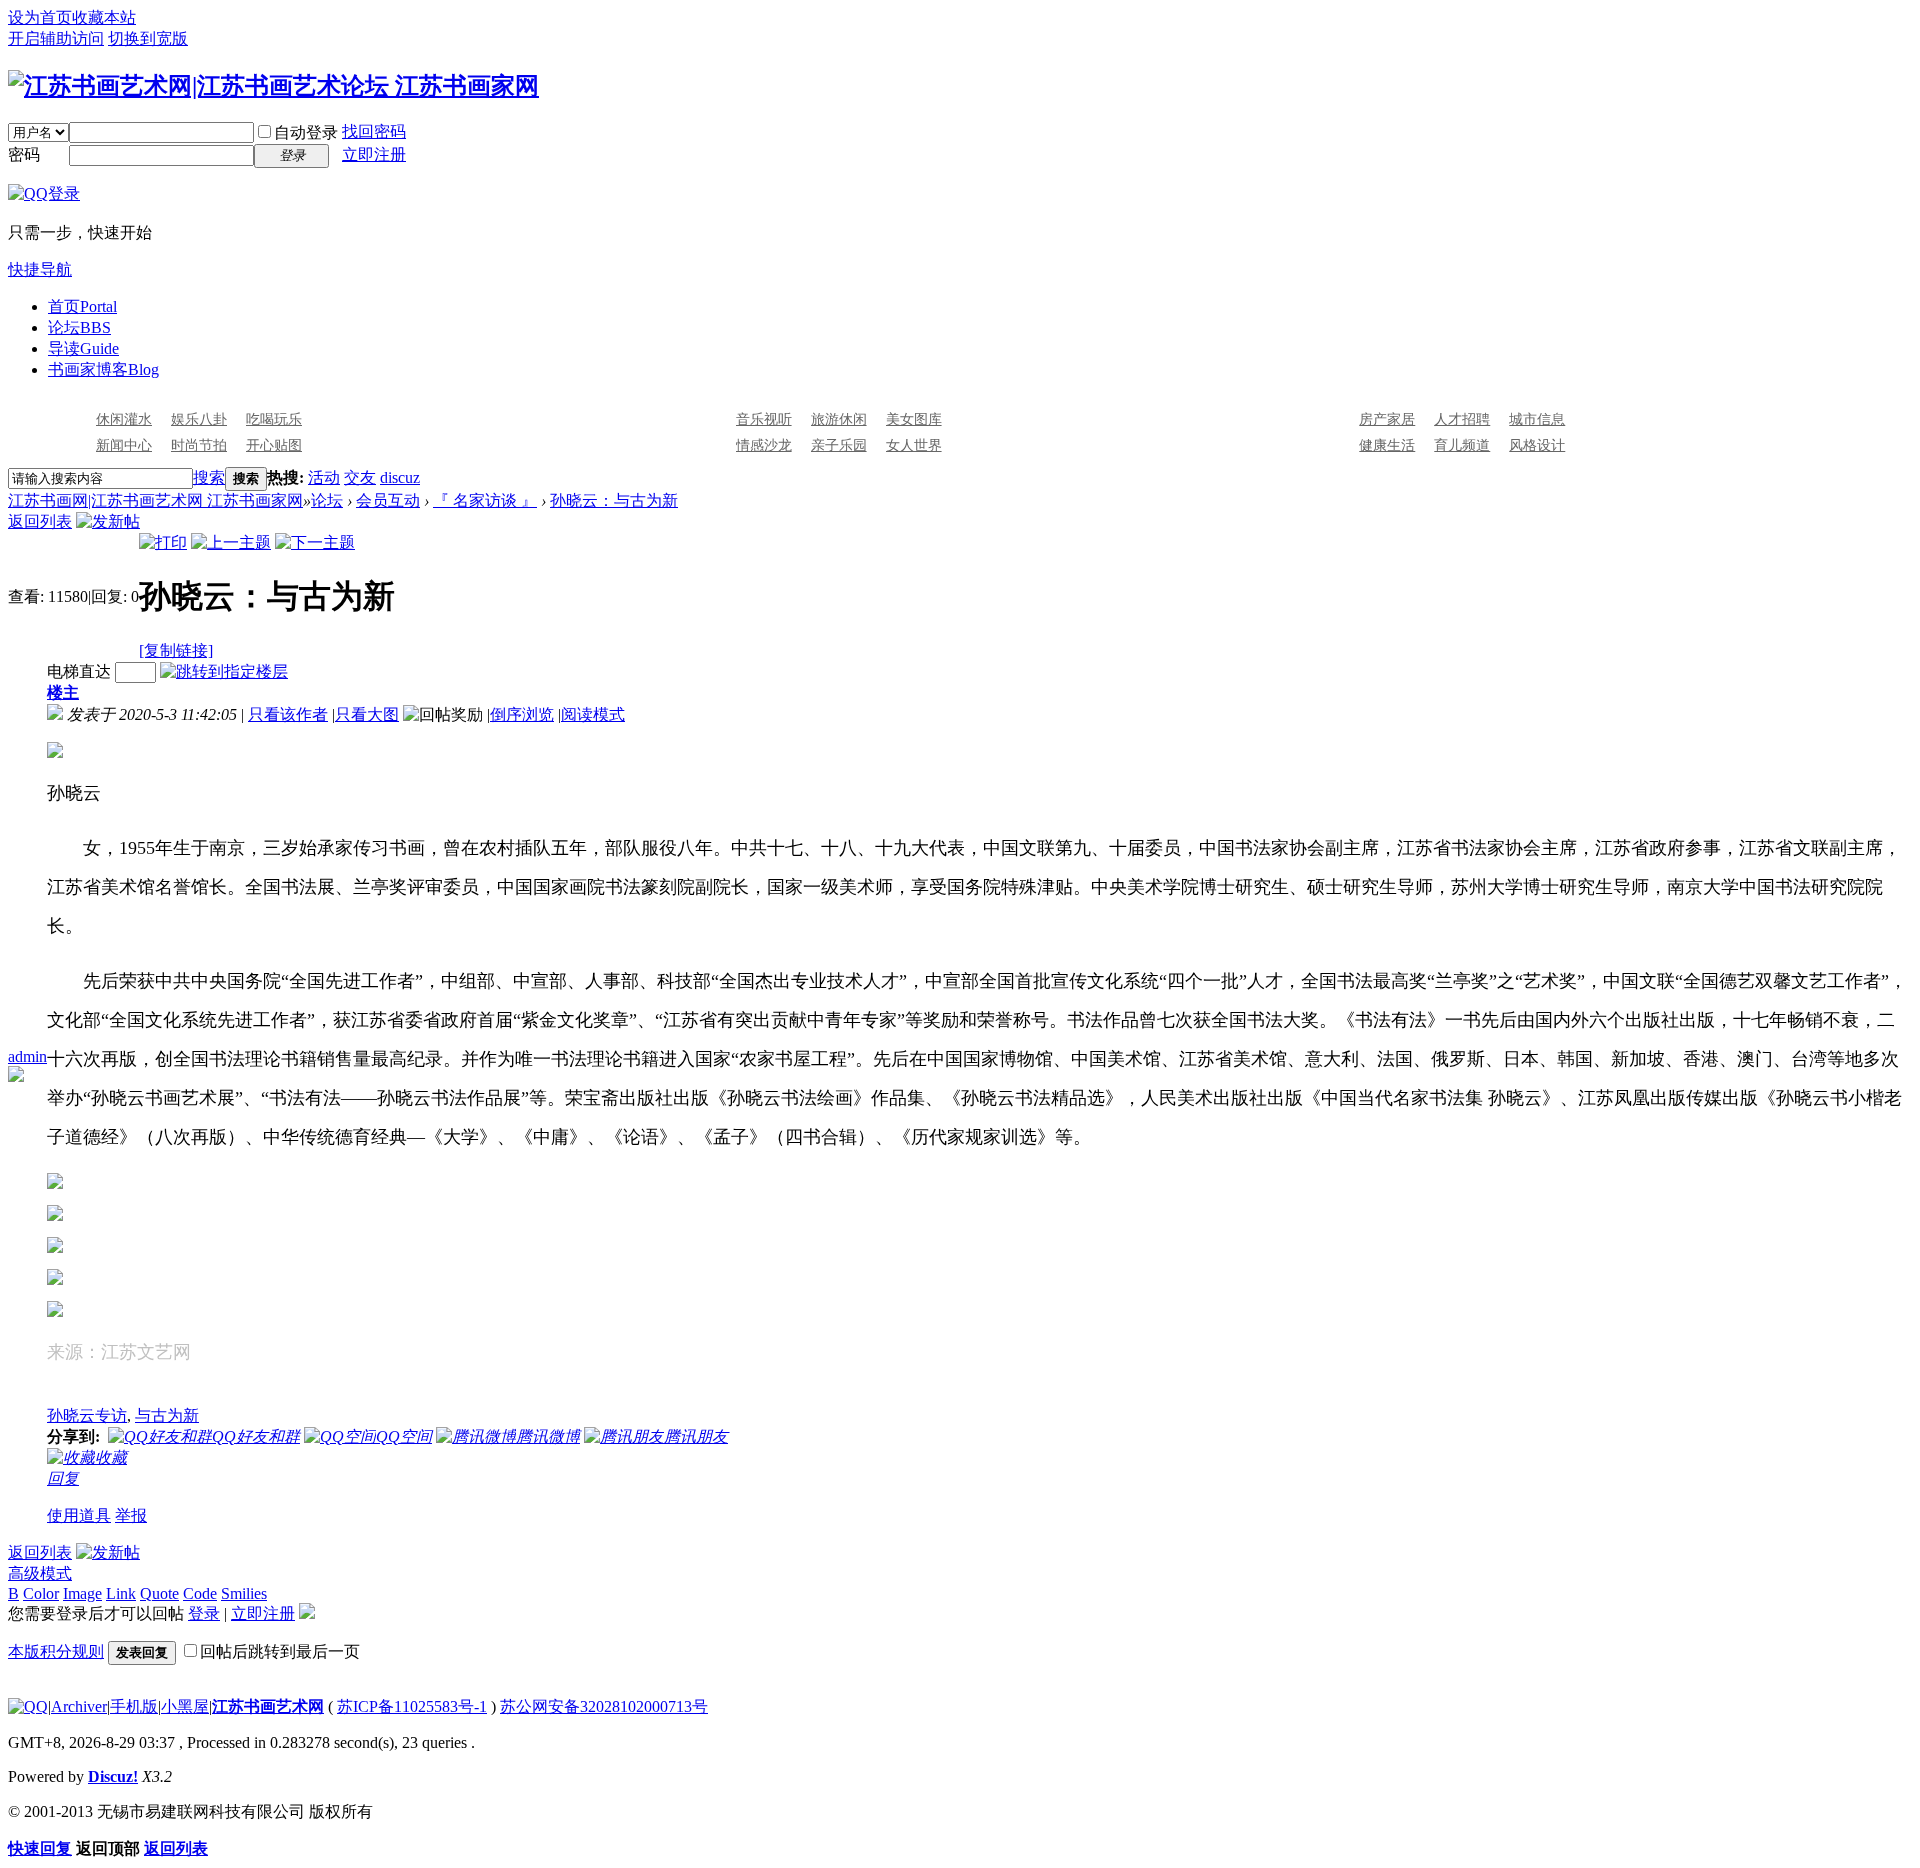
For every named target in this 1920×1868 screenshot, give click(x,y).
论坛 (79, 327)
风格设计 (1537, 445)
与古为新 (167, 1415)
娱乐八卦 (199, 419)
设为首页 (40, 17)
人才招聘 (1462, 419)
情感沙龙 (764, 445)
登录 (204, 1613)
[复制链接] (176, 650)
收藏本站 (104, 17)
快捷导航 (40, 269)
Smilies (244, 1593)
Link (121, 1593)
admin (27, 1056)
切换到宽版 (148, 38)
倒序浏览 (522, 714)
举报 (131, 1515)
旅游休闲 (839, 419)
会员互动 (388, 500)
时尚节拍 (199, 445)
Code (200, 1593)
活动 (324, 477)
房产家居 (1387, 419)
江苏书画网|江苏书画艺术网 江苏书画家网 (155, 500)
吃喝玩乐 (274, 419)
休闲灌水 (124, 419)
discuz (400, 477)
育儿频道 (1462, 445)
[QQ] (28, 1706)
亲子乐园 (839, 445)
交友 (360, 477)
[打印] (163, 542)
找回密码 (374, 131)
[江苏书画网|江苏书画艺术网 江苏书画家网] (273, 86)
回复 (63, 1478)
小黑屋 (185, 1706)
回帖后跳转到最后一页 (280, 1651)
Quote (159, 1593)
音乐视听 (764, 419)
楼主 (63, 692)
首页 (82, 306)
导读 (83, 348)
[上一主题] (231, 542)
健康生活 (1387, 445)
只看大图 (367, 714)
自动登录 (306, 132)
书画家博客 (103, 369)
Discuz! (113, 1776)
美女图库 (914, 419)
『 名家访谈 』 (485, 500)
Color (41, 1593)
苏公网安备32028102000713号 (604, 1706)
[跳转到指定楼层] (224, 671)
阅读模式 (593, 714)
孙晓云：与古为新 (614, 500)
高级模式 (40, 1573)
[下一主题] (315, 542)
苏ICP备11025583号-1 (412, 1706)
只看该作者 (288, 714)
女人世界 (914, 445)
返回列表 (40, 521)
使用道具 (79, 1515)
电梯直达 (79, 671)
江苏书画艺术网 (268, 1706)
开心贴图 (274, 445)
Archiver (79, 1706)
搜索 (209, 477)
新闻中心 (124, 445)
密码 (24, 154)
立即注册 (374, 154)
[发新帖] (108, 521)
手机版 (134, 1706)
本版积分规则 (56, 1651)
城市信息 (1537, 419)
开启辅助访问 (56, 38)
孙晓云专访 (87, 1415)
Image (82, 1593)
